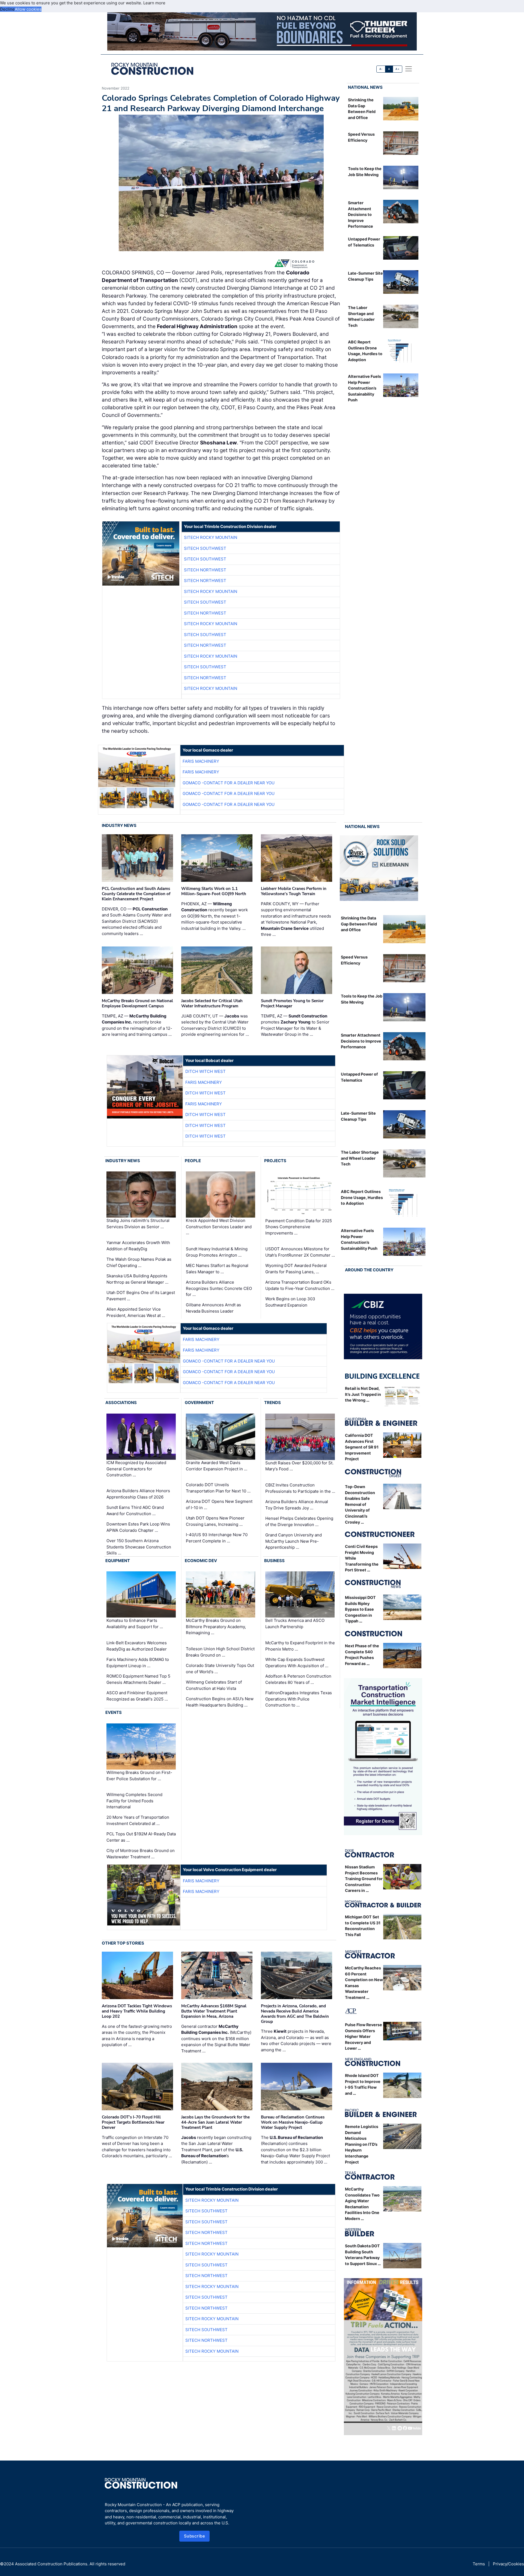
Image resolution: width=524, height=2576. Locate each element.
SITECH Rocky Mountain (211, 537)
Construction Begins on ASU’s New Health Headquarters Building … (220, 1702)
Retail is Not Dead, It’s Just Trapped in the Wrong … (363, 1394)
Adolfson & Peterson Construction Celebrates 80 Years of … (298, 1679)
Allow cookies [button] (28, 9)
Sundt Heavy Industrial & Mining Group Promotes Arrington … (217, 1252)
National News (365, 87)
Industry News (119, 825)
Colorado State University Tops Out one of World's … (220, 1669)
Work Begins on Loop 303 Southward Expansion (290, 1302)
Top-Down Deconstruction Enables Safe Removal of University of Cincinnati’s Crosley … (360, 1504)
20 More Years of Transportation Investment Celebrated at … (138, 1820)
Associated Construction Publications (51, 2564)
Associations (121, 1403)
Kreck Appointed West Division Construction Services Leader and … (219, 1227)
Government (199, 1403)
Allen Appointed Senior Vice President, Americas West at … (136, 1312)
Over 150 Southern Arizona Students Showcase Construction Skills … (139, 1547)
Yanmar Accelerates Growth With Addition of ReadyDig (138, 1246)
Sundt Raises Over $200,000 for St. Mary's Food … (299, 1466)
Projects (275, 1161)
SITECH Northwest (205, 570)
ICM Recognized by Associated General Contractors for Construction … (136, 1469)
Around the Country (369, 1270)
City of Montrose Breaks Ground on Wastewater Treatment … (141, 1854)
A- (381, 69)
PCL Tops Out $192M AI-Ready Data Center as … (141, 1837)
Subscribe (195, 2536)
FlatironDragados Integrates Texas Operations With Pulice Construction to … (299, 1699)
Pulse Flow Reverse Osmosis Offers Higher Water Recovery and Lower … (364, 2036)
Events (114, 1712)
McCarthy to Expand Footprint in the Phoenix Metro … (300, 1646)
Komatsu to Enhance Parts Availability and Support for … (135, 1624)
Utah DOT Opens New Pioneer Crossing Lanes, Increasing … (215, 1521)
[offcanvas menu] (409, 69)
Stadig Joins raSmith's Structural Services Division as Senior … (138, 1224)
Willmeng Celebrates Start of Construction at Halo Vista (214, 1685)
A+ (397, 69)
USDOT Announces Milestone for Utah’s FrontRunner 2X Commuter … (300, 1252)
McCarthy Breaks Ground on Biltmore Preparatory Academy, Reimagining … (216, 1627)
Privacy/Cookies (508, 2564)
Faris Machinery (201, 761)
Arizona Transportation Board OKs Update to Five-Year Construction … (300, 1285)
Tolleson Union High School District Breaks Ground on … (220, 1652)
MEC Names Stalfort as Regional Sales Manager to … (217, 1269)
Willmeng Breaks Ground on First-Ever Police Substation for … (139, 1776)
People (193, 1161)
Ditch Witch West (206, 1071)
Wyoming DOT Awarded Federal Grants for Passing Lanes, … (296, 1269)
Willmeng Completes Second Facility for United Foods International (134, 1801)
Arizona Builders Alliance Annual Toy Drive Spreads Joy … (297, 1505)
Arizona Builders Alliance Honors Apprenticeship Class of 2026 (138, 1494)
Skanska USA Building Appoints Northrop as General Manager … (137, 1279)
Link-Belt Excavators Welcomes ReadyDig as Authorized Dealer (137, 1646)
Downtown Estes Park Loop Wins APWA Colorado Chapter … (138, 1527)
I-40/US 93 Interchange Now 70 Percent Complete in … (217, 1538)
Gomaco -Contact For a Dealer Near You (229, 783)
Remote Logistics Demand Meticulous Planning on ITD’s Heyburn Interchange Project (362, 2144)
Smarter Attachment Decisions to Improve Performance (361, 214)
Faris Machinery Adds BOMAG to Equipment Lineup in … (138, 1663)
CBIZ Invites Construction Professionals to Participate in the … (300, 1488)
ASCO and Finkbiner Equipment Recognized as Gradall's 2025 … (137, 1696)
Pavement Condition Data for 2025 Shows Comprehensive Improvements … (299, 1227)
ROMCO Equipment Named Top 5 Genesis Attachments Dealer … (138, 1679)
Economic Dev (201, 1561)
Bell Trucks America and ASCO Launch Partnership (295, 1624)
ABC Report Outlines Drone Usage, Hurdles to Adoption (362, 1197)
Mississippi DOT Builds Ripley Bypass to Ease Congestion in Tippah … (360, 1609)
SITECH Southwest (205, 548)
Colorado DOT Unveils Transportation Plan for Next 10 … (218, 1488)
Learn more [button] (154, 3)
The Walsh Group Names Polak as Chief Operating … (139, 1262)
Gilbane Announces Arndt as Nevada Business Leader (213, 1308)
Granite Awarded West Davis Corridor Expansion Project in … (217, 1466)
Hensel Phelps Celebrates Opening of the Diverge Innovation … (299, 1521)
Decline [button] (7, 9)
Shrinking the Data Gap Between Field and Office (359, 924)
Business (274, 1561)
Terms (479, 2564)
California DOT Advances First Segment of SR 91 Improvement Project (362, 1447)
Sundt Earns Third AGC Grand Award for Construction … (135, 1510)
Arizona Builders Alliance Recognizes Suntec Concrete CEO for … (219, 1288)
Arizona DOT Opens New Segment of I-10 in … (219, 1504)
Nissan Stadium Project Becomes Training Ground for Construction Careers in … (364, 1879)
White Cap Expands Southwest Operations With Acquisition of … (297, 1663)
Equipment (118, 1561)
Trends (273, 1403)
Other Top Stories (123, 1943)
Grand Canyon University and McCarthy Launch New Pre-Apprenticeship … (294, 1541)
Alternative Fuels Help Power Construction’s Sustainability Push (364, 388)
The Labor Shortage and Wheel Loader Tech (360, 1158)
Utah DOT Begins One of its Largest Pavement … (141, 1296)
